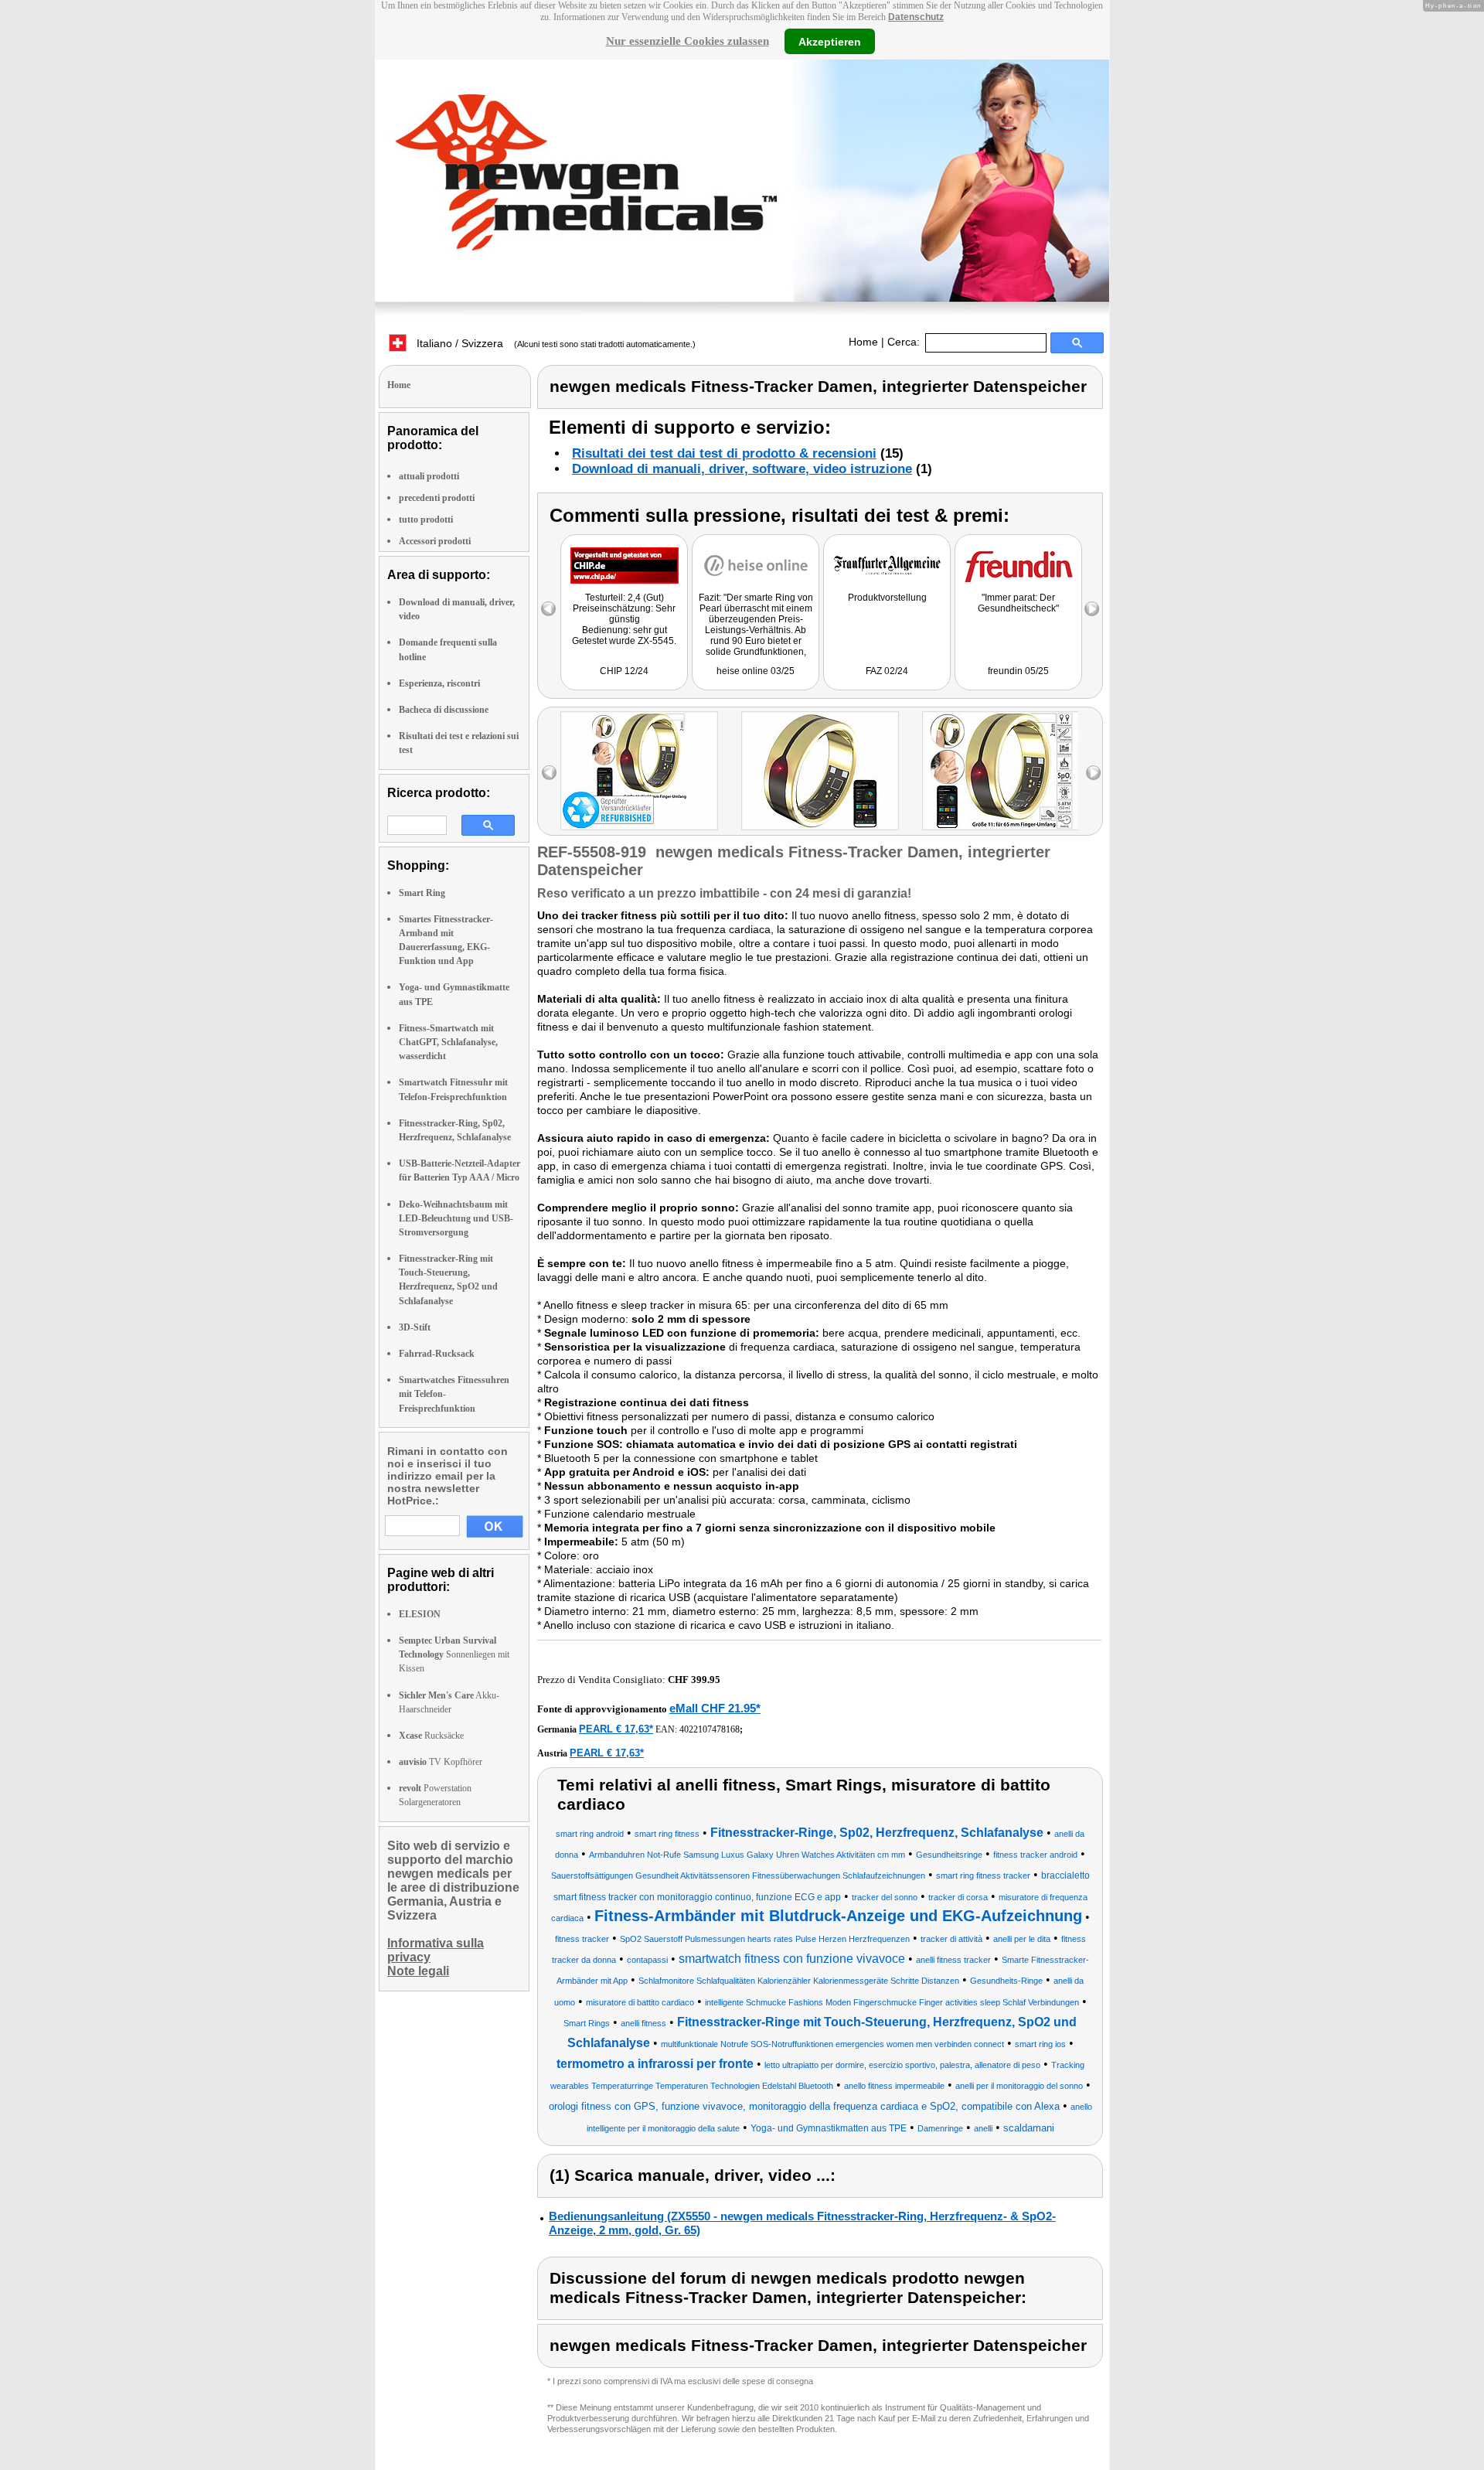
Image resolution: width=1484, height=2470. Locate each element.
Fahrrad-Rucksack (437, 1354)
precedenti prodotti (437, 498)
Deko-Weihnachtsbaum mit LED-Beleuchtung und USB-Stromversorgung (456, 1218)
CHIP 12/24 (624, 671)
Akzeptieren (830, 41)
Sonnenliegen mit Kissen (454, 1654)
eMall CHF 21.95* (715, 1708)
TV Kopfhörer (441, 1762)
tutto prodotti (426, 520)
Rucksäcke (431, 1736)
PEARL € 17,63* (616, 1729)
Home (863, 342)
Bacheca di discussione (444, 710)
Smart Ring (422, 893)
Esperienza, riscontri (439, 683)
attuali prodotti (429, 476)
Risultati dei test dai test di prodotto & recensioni (724, 453)
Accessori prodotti (435, 541)
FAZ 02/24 (887, 671)
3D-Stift (415, 1327)
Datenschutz (916, 17)
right (1093, 773)
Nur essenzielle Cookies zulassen (688, 41)
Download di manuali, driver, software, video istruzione (742, 469)
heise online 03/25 (756, 671)
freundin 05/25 (1018, 671)
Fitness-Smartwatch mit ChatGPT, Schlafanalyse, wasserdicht (448, 1042)
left (549, 773)
